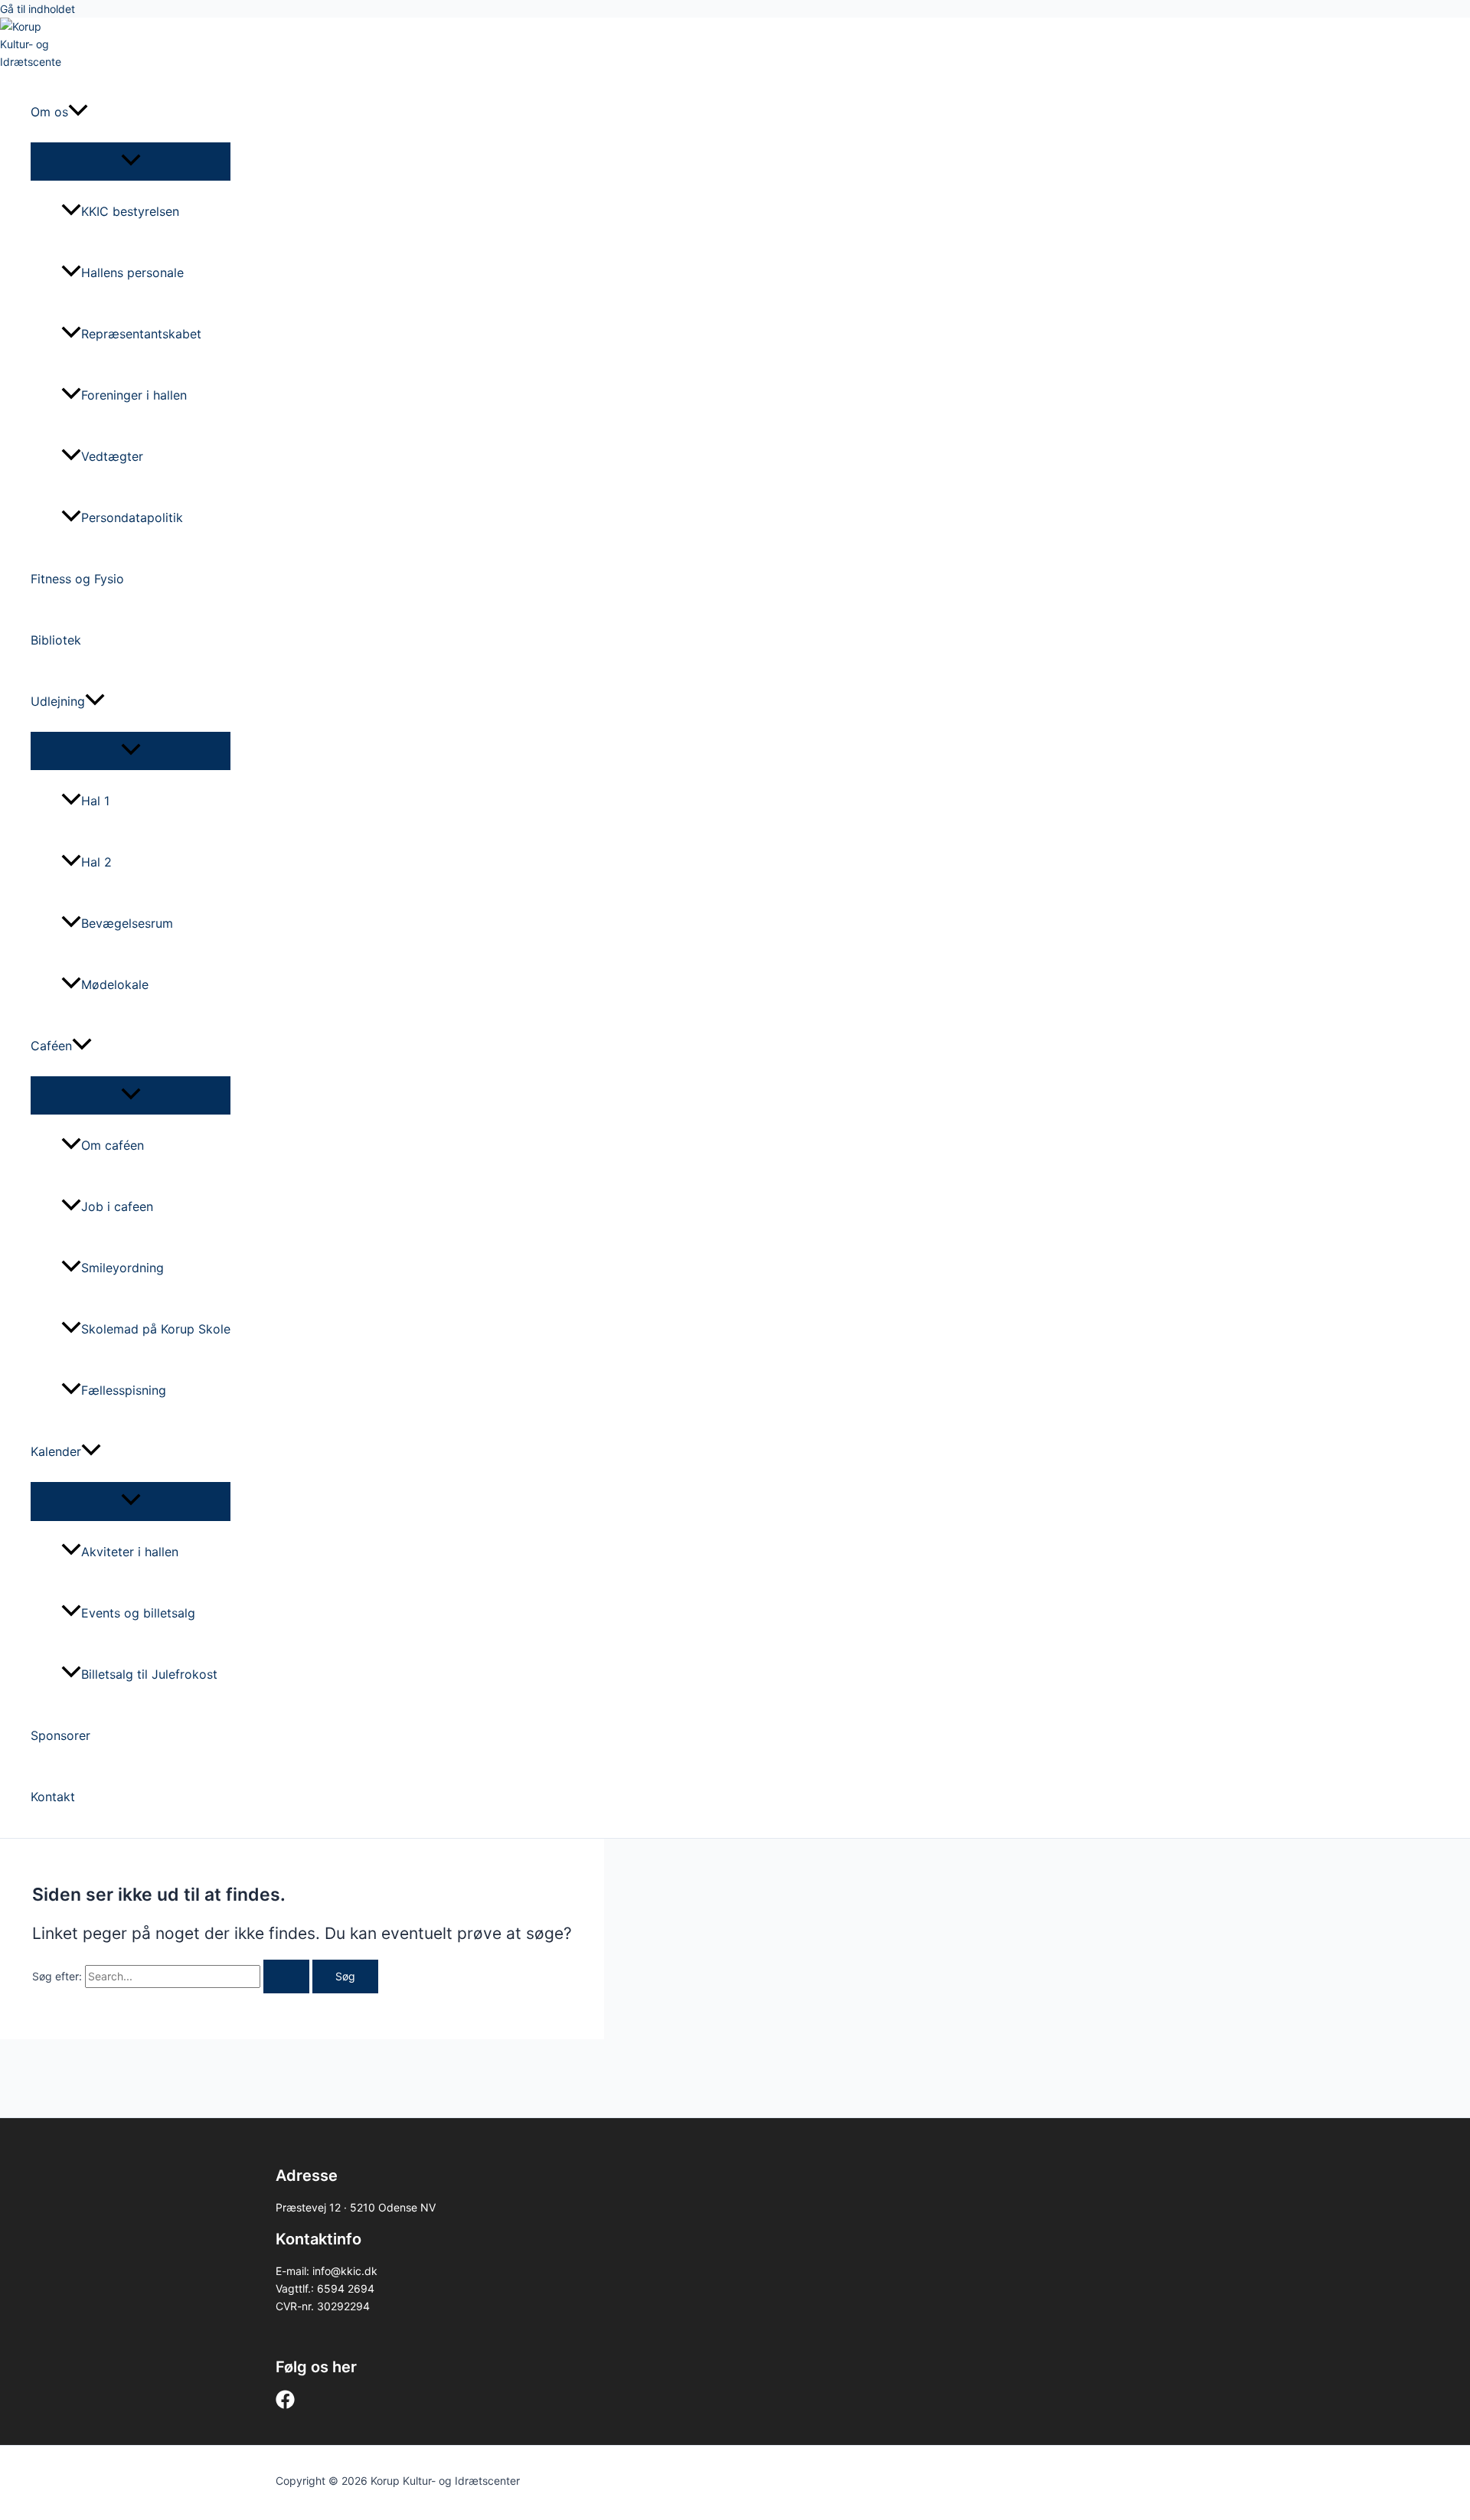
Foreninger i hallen (134, 395)
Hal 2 (96, 862)
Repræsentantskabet (141, 334)
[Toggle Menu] (131, 161)
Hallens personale (132, 273)
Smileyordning (122, 1268)
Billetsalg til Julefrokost (149, 1674)
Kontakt (53, 1797)
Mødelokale (115, 984)
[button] (78, 112)
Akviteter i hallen (130, 1552)
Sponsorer (60, 1735)
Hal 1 (95, 801)
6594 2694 (346, 2288)
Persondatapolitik (132, 517)
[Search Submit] (286, 1977)
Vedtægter (112, 456)
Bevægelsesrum (127, 923)
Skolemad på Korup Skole (156, 1329)
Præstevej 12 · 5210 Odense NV (356, 2207)
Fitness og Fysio (77, 579)
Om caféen (113, 1145)
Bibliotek (56, 640)
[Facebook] (285, 2405)
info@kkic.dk (345, 2271)
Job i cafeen (117, 1206)
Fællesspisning (124, 1390)
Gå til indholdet (38, 9)
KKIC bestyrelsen (130, 211)
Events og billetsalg (138, 1613)
